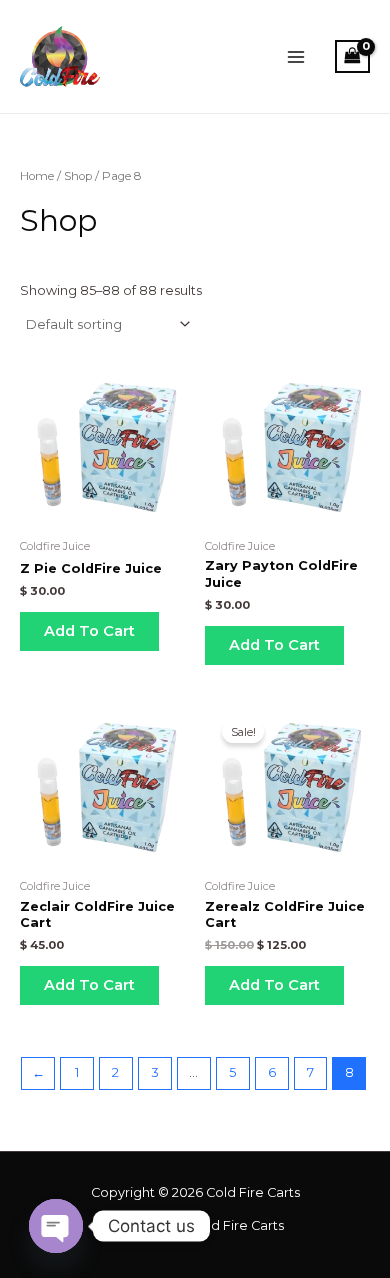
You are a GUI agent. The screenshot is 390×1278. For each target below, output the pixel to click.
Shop (78, 176)
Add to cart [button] (89, 631)
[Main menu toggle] (296, 57)
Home (37, 176)
